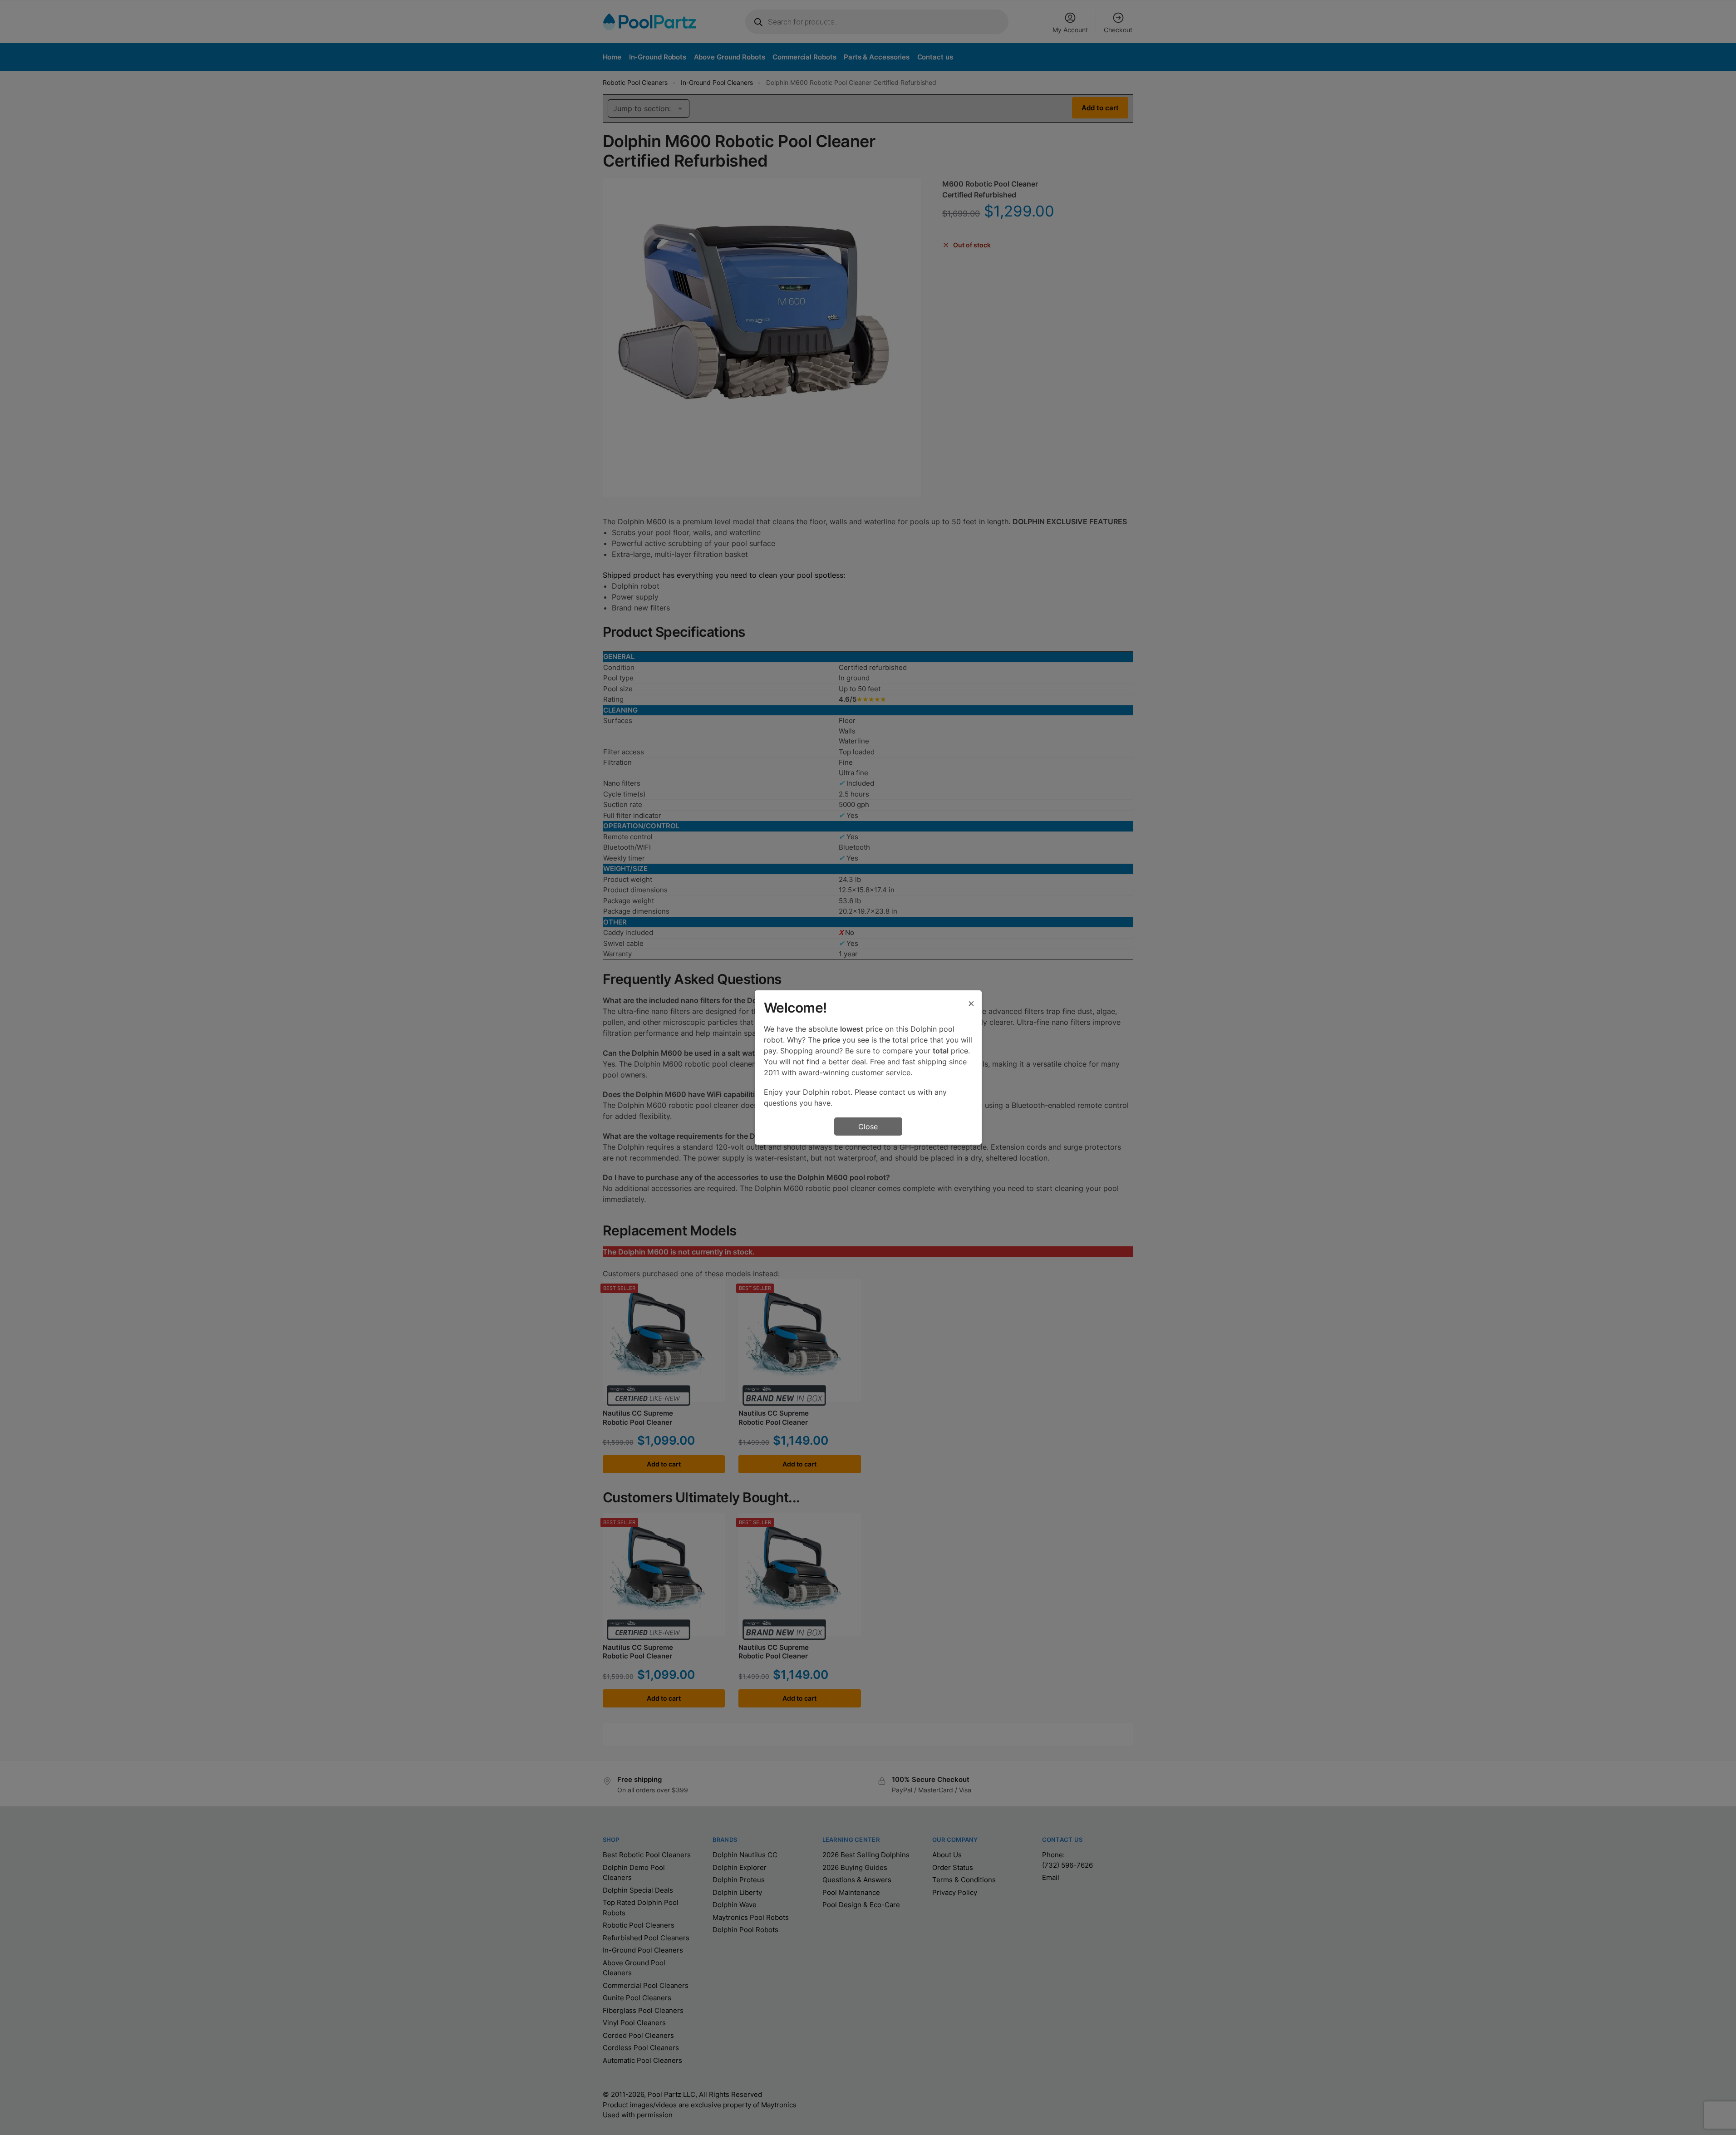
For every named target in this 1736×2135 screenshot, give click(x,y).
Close (868, 1127)
